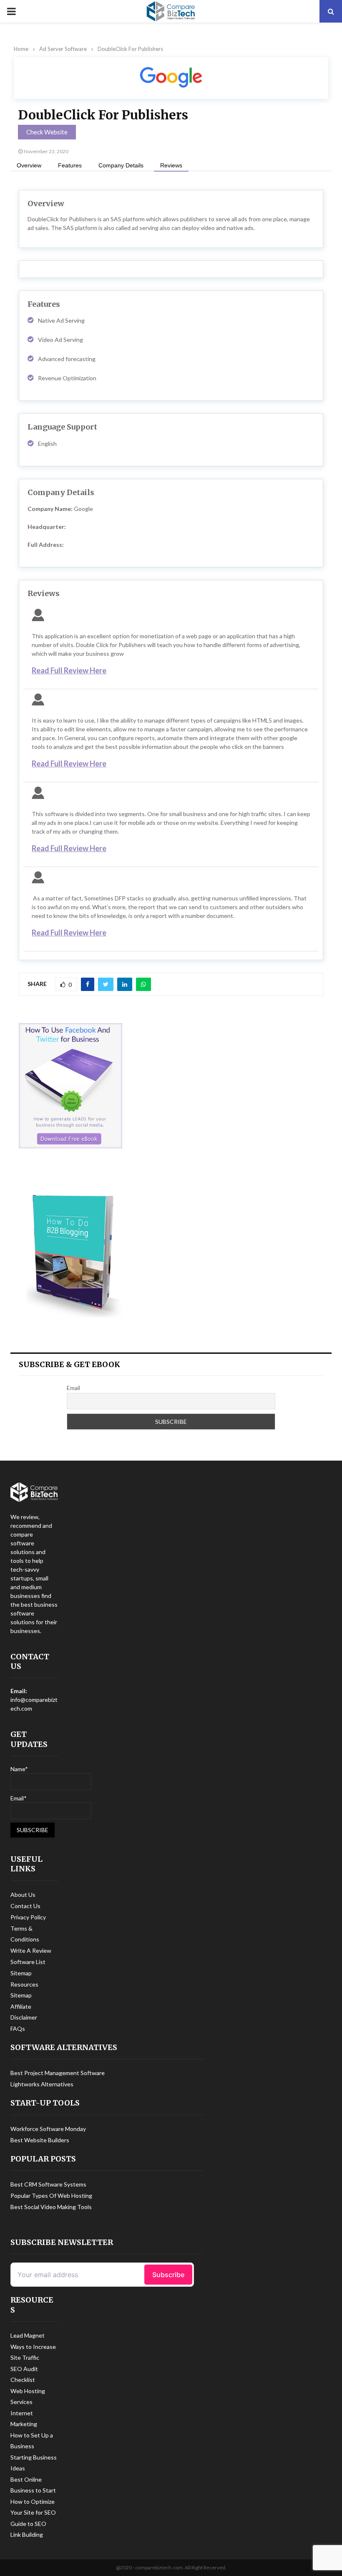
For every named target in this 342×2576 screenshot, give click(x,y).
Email (73, 1388)
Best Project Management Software (58, 2073)
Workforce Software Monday (48, 2129)
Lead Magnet (28, 2335)
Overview (29, 165)
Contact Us (25, 1906)
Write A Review (31, 1950)
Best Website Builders (40, 2140)
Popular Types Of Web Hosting (51, 2196)
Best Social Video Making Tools (51, 2207)
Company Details (121, 165)
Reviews (171, 165)
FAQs (18, 2029)
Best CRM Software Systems (48, 2184)
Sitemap (21, 1973)
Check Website (47, 132)
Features (70, 165)
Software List (28, 1962)
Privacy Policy (28, 1917)
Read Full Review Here (69, 670)
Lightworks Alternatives (42, 2084)
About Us (23, 1895)
